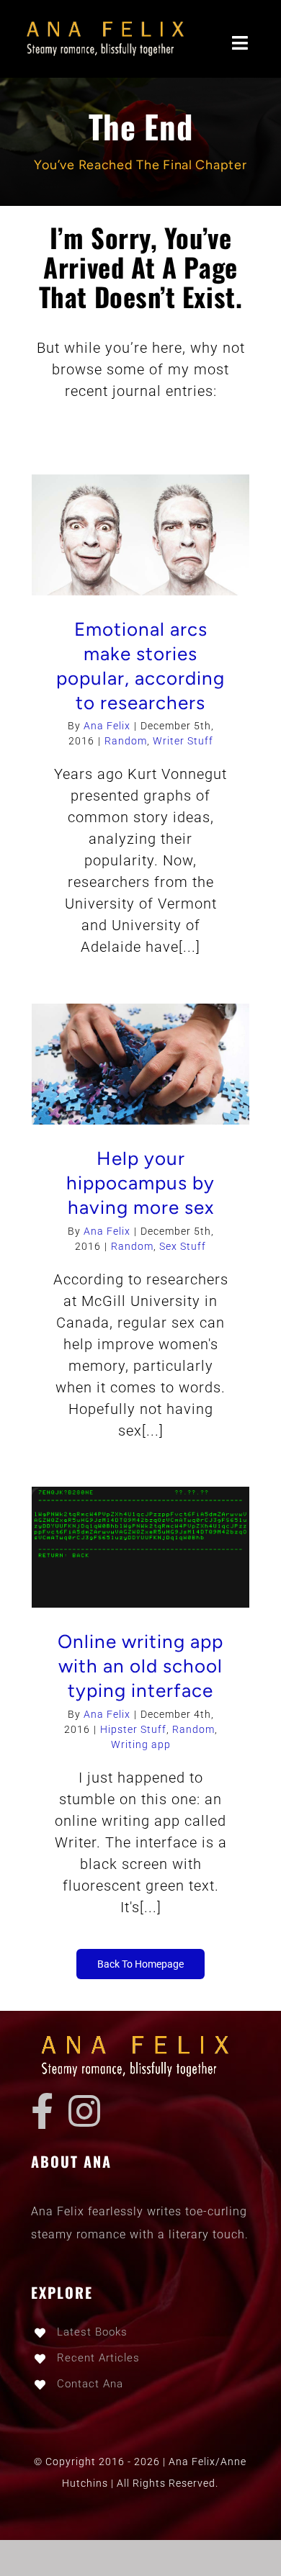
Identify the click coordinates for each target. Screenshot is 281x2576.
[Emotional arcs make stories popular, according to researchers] (140, 535)
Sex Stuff (183, 1246)
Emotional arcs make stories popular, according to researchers (140, 666)
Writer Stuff (183, 741)
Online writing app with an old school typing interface (140, 1666)
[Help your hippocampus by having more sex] (140, 1064)
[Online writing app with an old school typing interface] (140, 1547)
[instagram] (85, 2111)
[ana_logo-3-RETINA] (110, 22)
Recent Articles (98, 2358)
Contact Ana (90, 2384)
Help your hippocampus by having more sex (140, 1183)
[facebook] (43, 2111)
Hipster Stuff (133, 1729)
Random (126, 741)
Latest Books (92, 2332)
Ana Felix (107, 726)
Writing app (141, 1744)
